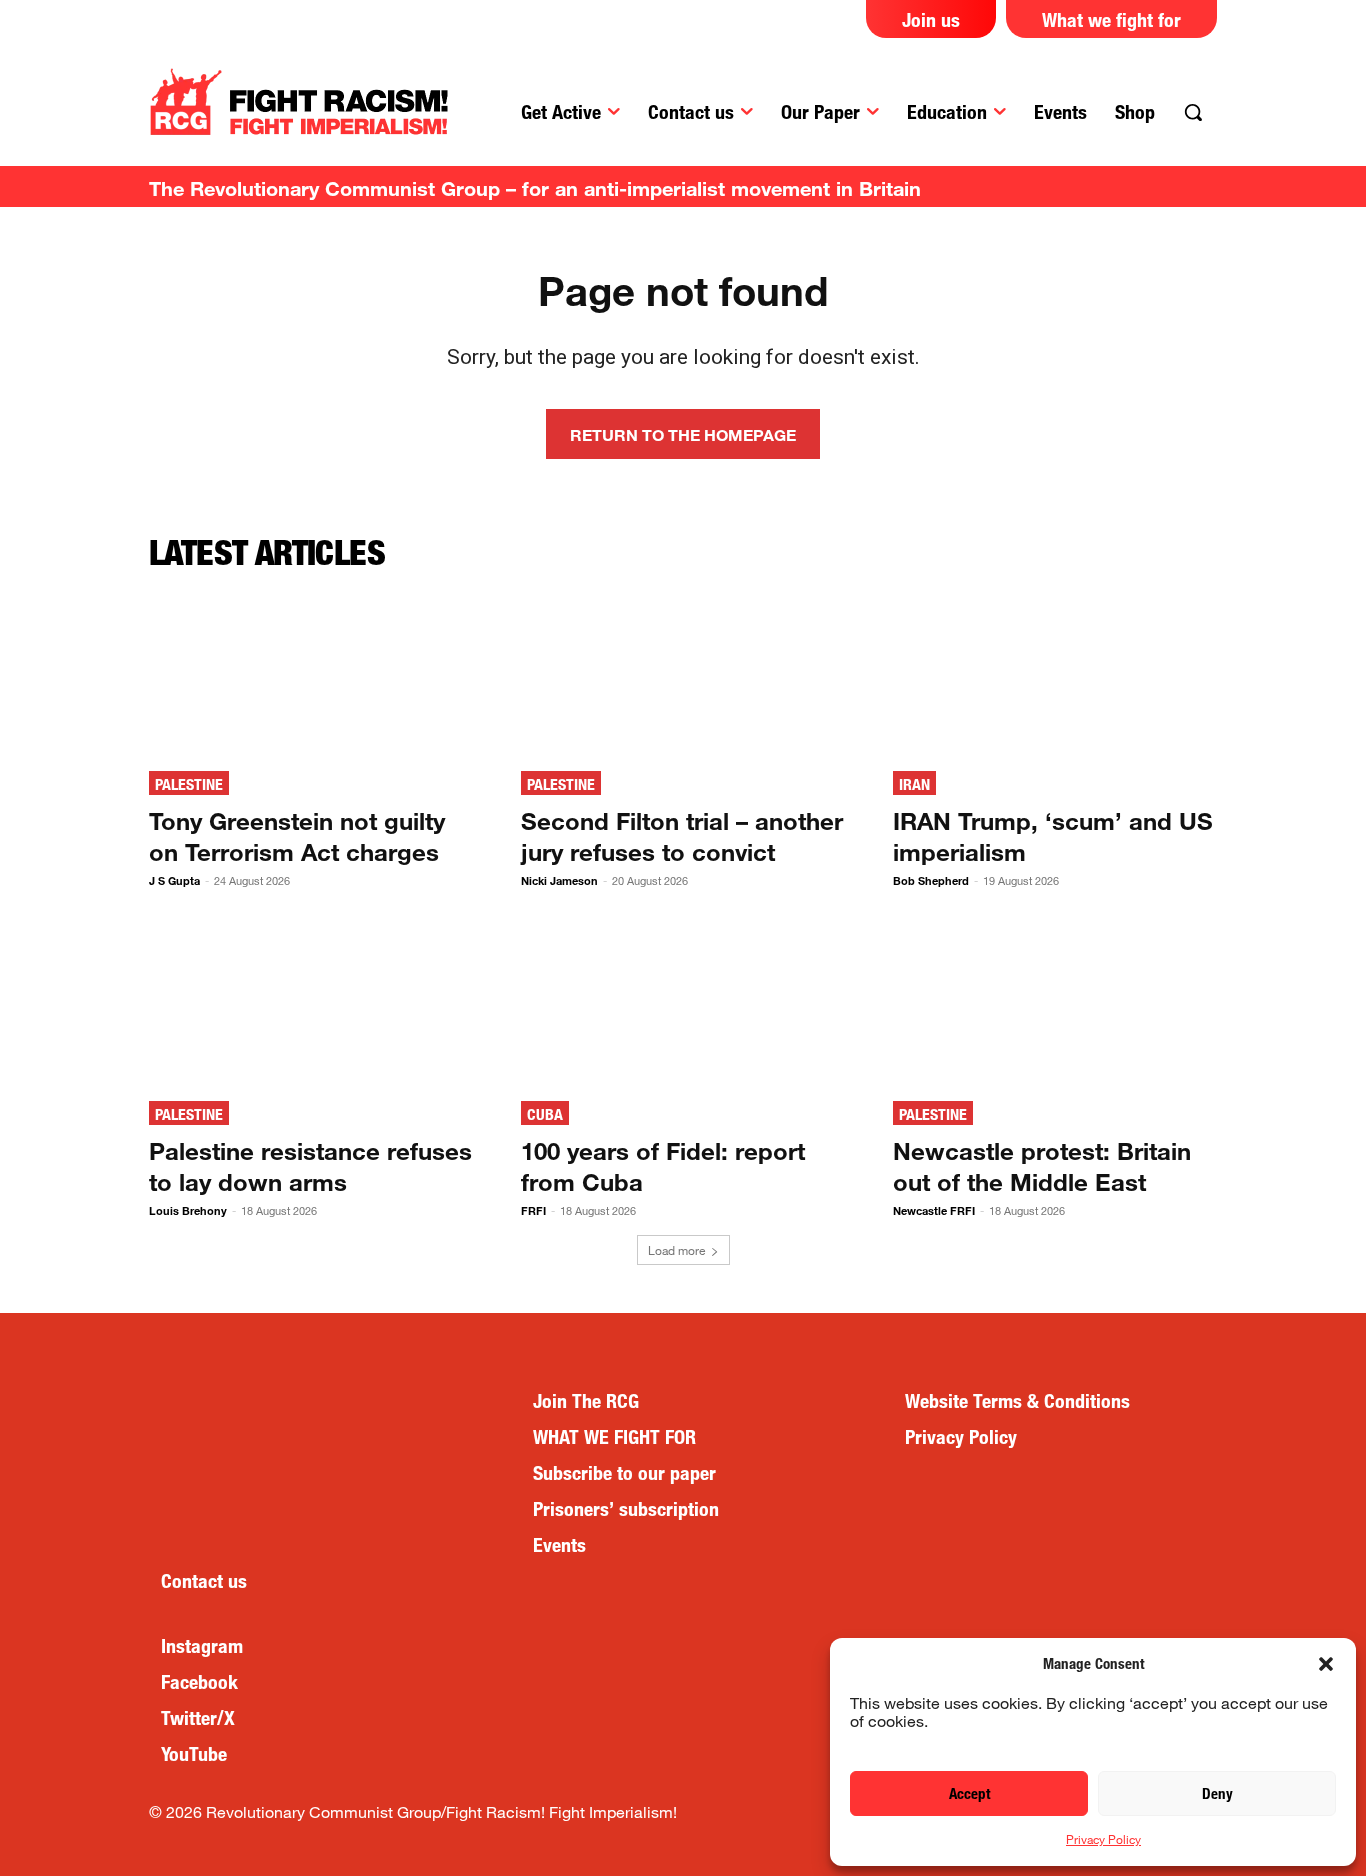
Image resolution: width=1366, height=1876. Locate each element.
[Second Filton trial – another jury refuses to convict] (683, 672)
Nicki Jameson (559, 880)
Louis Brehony (188, 1210)
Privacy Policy (1103, 1839)
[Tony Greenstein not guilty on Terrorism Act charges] (311, 672)
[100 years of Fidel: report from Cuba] (683, 1002)
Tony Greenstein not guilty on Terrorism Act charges (297, 836)
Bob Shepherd (931, 880)
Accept (969, 1793)
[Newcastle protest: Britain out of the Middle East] (1055, 1002)
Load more (676, 1250)
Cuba (545, 1114)
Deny (1217, 1793)
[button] (1326, 1664)
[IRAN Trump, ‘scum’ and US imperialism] (1055, 672)
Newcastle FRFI (934, 1210)
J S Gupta (174, 880)
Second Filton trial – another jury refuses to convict (682, 836)
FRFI (533, 1210)
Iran (914, 784)
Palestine (189, 784)
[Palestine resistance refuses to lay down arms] (311, 1002)
